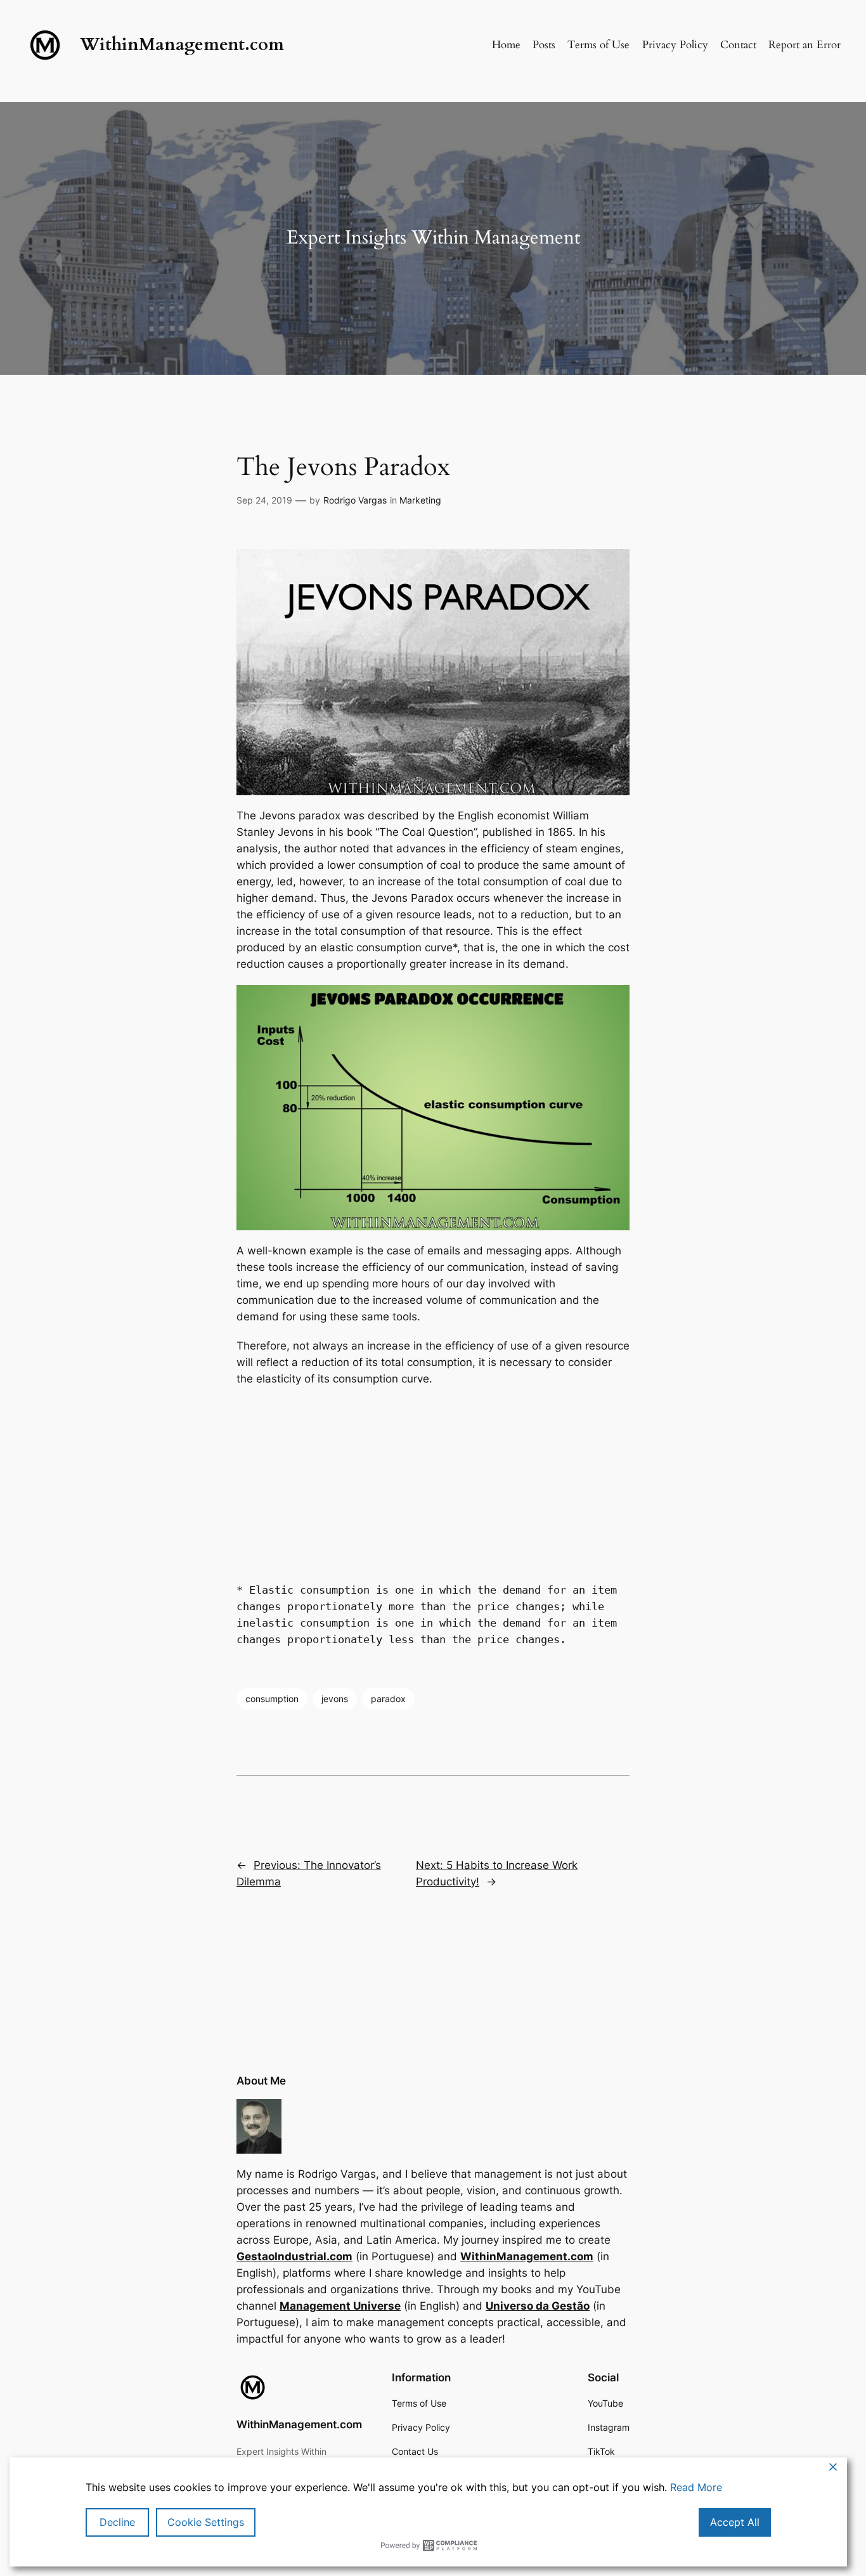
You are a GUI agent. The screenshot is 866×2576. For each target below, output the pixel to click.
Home (506, 45)
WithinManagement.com (182, 45)
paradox (388, 1699)
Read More (696, 2487)
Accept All (735, 2522)
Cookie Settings (206, 2522)
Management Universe (340, 2306)
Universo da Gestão (538, 2306)
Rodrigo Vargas (355, 500)
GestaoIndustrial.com (294, 2256)
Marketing (420, 500)
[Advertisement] (433, 1481)
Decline (117, 2522)
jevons (335, 1699)
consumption (272, 1699)
